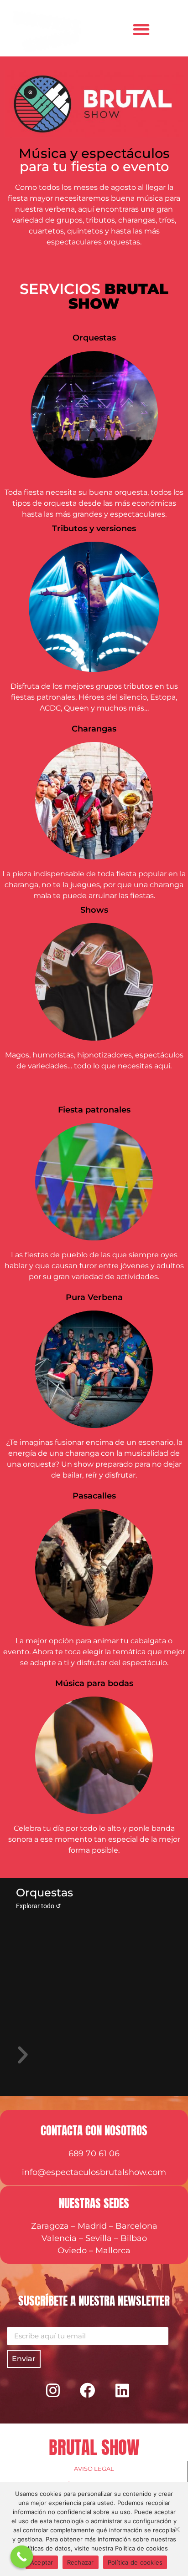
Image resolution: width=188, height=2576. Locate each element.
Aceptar (42, 2562)
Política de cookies (135, 2562)
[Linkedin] (122, 2390)
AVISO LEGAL (94, 2469)
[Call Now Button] (22, 2557)
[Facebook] (88, 2390)
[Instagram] (53, 2390)
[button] (141, 29)
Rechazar (81, 2562)
